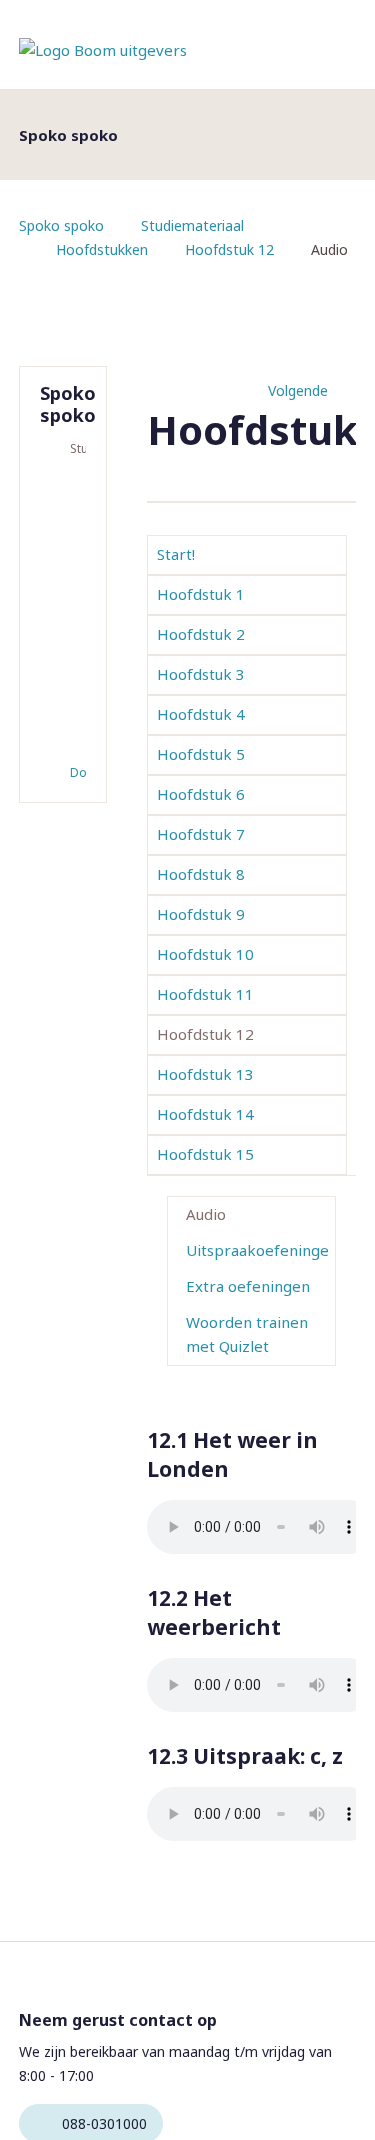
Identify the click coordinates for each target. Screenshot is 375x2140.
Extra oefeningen (248, 1286)
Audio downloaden (65, 727)
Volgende (298, 390)
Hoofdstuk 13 (205, 1074)
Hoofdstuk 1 (201, 594)
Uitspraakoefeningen (257, 1250)
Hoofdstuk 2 (201, 634)
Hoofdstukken (102, 249)
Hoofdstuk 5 (201, 754)
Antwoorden (65, 547)
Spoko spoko (61, 225)
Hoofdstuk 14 (205, 1114)
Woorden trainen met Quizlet (247, 1334)
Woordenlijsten (65, 579)
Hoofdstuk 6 (201, 794)
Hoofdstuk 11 (205, 994)
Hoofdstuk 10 (205, 954)
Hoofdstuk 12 (229, 249)
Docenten (78, 772)
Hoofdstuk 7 (201, 834)
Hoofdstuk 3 (201, 674)
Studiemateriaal (192, 225)
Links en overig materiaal (65, 647)
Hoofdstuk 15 (205, 1154)
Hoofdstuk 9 (201, 914)
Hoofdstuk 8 (201, 874)
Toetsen (65, 515)
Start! (176, 554)
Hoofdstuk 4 (201, 714)
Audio (206, 1214)
